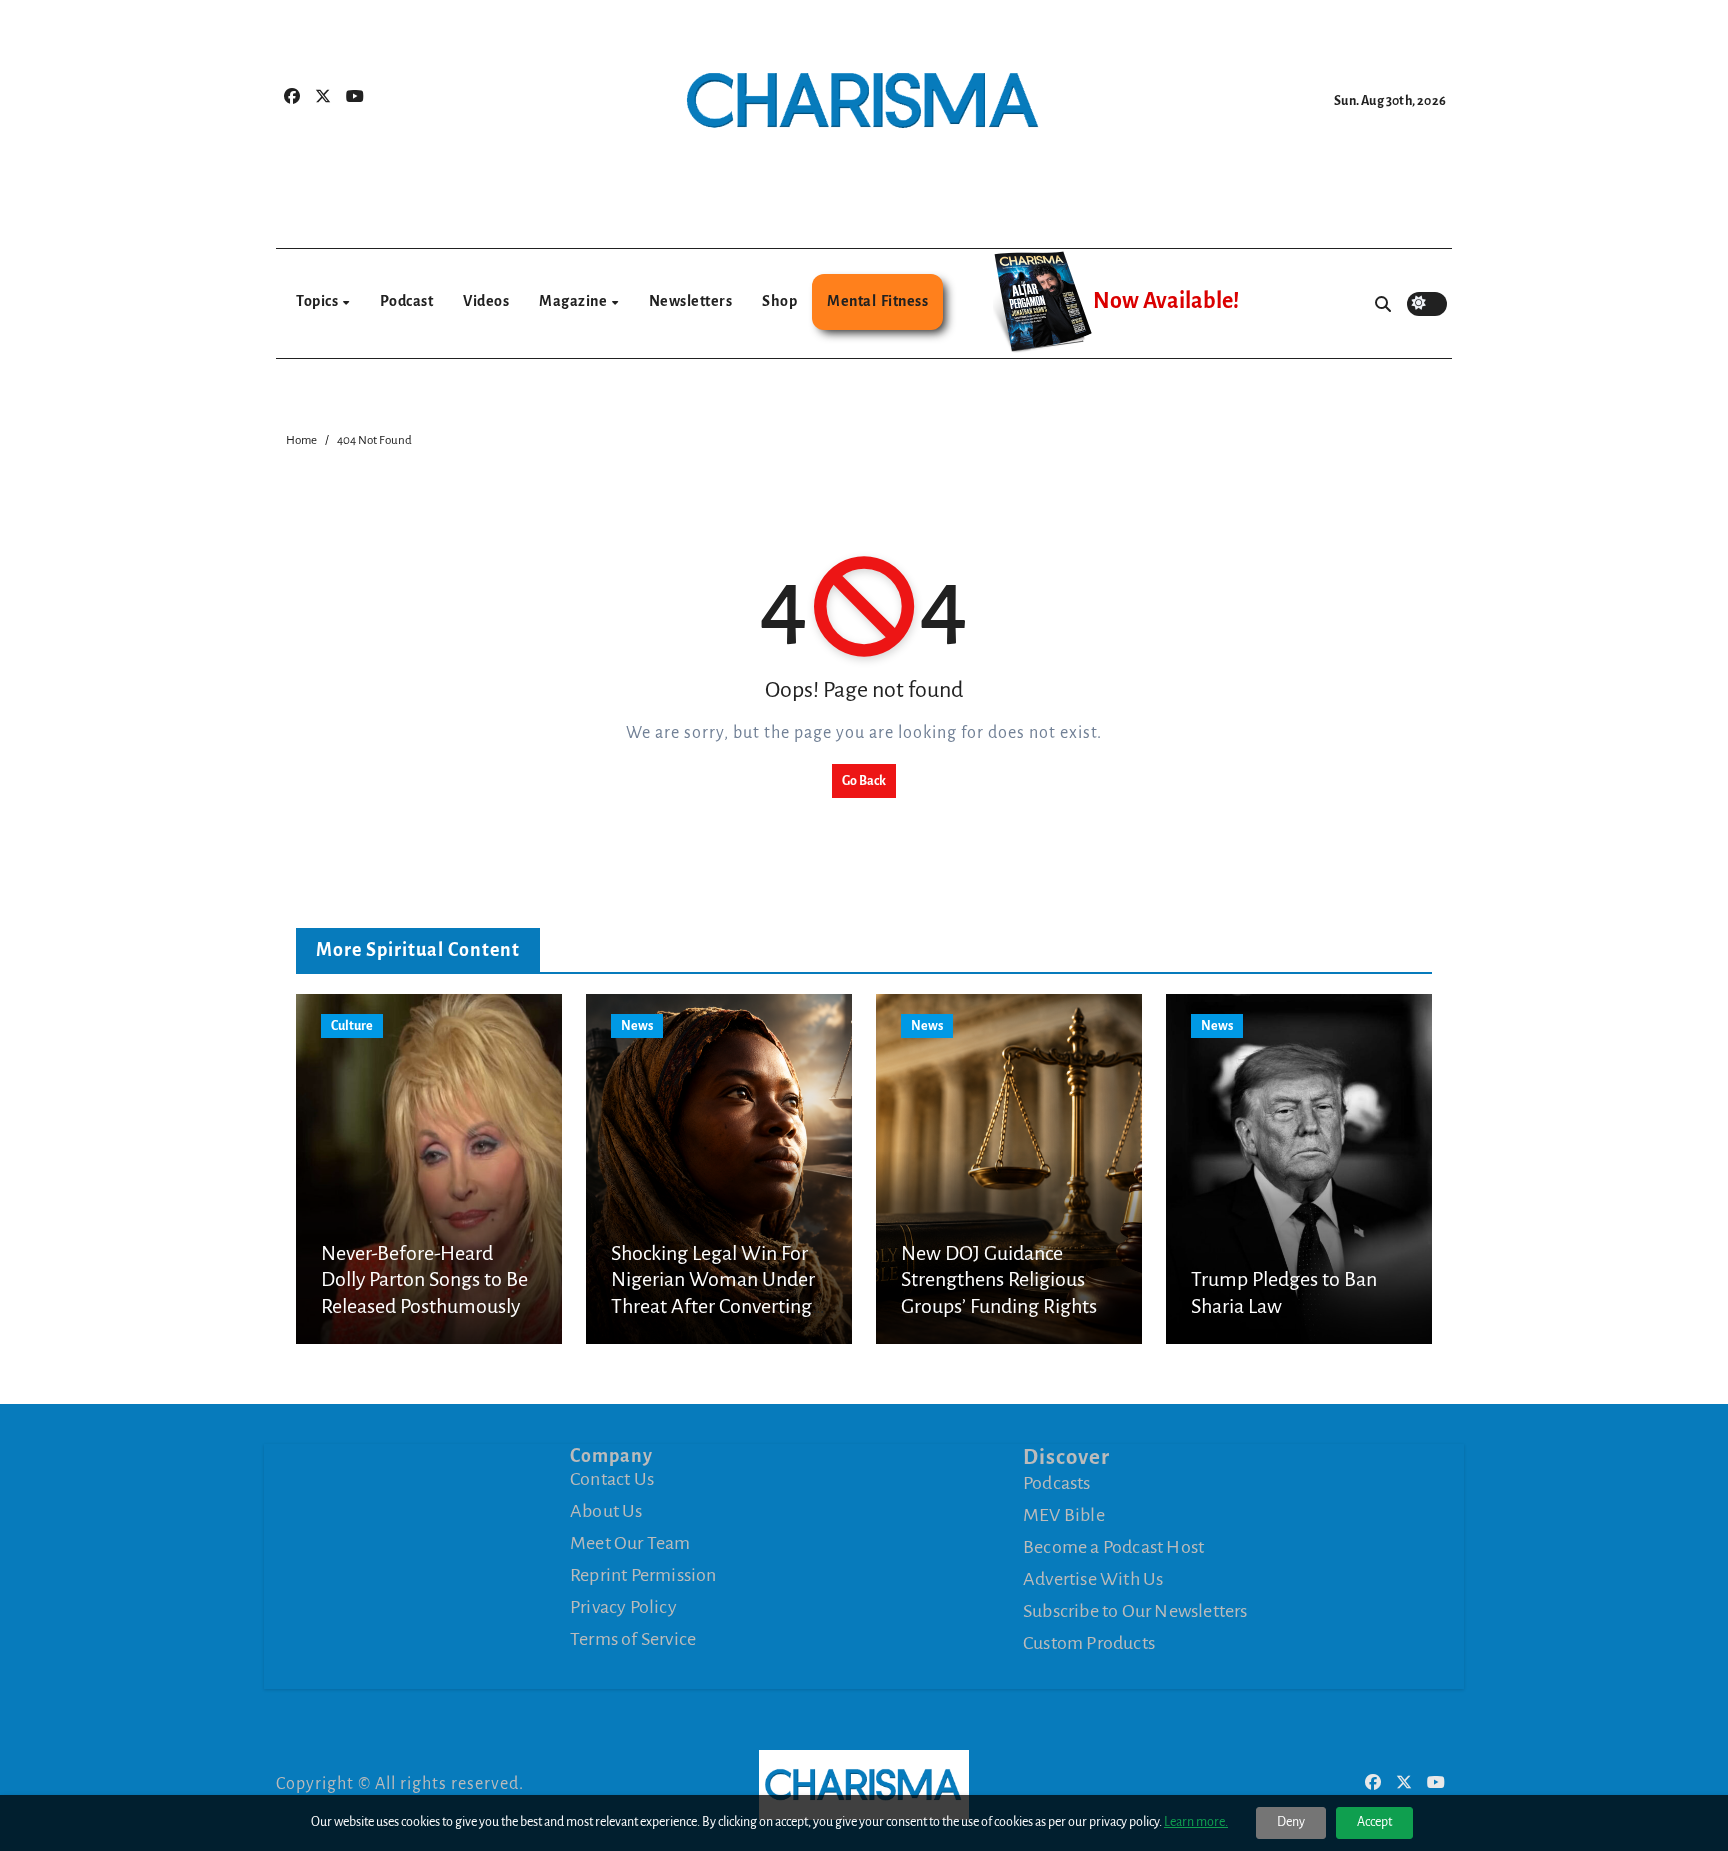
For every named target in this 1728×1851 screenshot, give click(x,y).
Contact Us (612, 1479)
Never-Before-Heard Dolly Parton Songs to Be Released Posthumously (424, 1279)
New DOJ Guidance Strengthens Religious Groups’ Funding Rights (999, 1279)
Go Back (864, 781)
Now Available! (1166, 301)
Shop (779, 301)
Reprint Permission (643, 1575)
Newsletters (691, 301)
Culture (352, 1026)
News (637, 1026)
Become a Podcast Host (1113, 1547)
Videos (486, 301)
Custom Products (1089, 1643)
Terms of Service (633, 1639)
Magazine (574, 301)
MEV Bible (1064, 1515)
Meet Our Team (630, 1543)
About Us (606, 1511)
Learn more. (1196, 1822)
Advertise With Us (1093, 1579)
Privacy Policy (623, 1607)
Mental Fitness (877, 301)
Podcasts (1057, 1483)
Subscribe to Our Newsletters (1135, 1611)
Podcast (407, 301)
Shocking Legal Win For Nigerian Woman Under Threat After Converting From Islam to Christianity (713, 1306)
